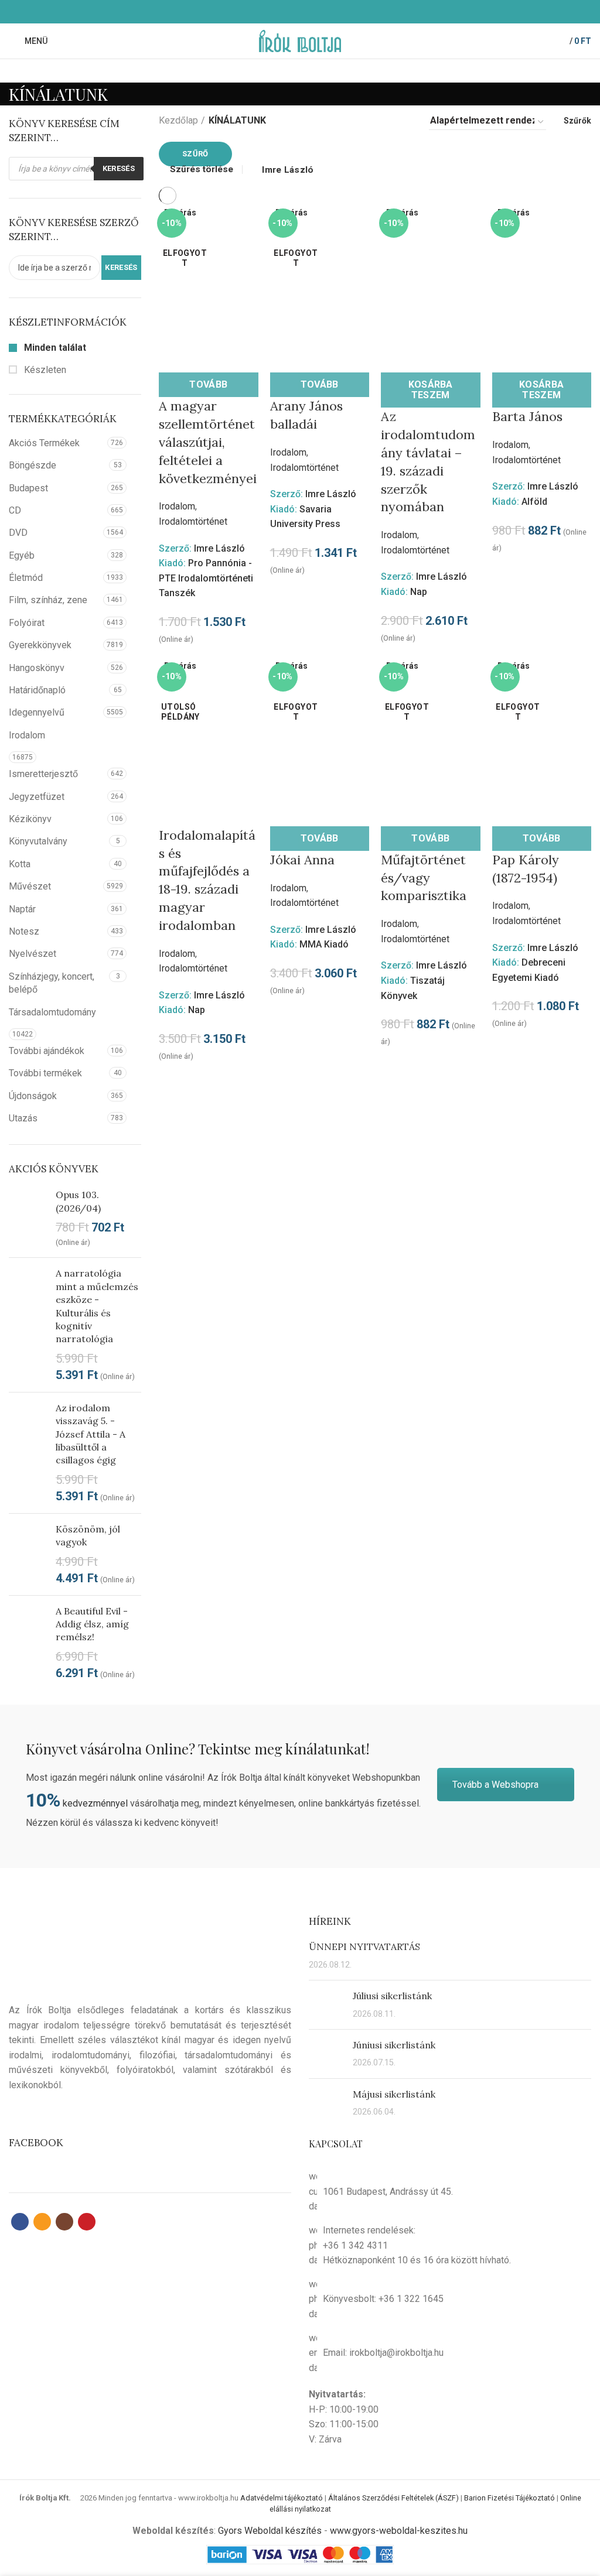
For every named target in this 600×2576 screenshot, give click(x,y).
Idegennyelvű (37, 712)
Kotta (20, 864)
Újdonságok (33, 1096)
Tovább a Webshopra (495, 1785)
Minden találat (54, 348)
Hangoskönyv (37, 668)
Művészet (30, 886)
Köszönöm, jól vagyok (88, 1535)
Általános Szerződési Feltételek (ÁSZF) (393, 2498)
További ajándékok (47, 1051)
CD (15, 510)
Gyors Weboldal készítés (270, 2531)
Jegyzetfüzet (37, 797)
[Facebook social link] (280, 12)
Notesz (24, 931)
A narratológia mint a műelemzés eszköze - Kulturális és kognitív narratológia (97, 1306)
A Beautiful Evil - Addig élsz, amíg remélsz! (92, 1624)
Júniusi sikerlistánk (394, 2045)
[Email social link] (293, 12)
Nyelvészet (33, 954)
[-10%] (209, 726)
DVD (18, 533)
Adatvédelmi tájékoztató (282, 2498)
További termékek (45, 1073)
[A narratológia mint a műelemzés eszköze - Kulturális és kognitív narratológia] (28, 1325)
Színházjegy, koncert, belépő (52, 983)
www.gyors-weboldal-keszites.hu (399, 2531)
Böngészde (33, 465)
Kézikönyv (30, 819)
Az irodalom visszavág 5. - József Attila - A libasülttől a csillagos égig (91, 1434)
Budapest (28, 488)
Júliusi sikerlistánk (392, 1996)
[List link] (450, 2245)
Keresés (119, 168)
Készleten (44, 370)
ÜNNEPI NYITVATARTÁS (364, 1946)
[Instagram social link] (307, 12)
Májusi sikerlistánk (394, 2094)
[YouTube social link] (320, 12)
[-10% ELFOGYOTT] (209, 273)
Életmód (26, 578)
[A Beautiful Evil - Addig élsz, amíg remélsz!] (28, 1643)
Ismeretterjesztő (43, 774)
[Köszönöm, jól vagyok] (28, 1554)
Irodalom (27, 735)
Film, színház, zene (48, 600)
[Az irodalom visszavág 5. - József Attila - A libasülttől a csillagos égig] (28, 1453)
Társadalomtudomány (52, 1012)
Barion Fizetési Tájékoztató (509, 2498)
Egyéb (22, 555)
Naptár (22, 909)
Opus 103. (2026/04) (78, 1201)
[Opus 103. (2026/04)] (28, 1218)
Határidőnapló (37, 690)
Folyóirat (27, 623)
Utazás (23, 1118)
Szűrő (195, 154)
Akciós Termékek (44, 443)
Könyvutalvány (38, 841)
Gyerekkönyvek (40, 645)
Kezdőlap (178, 120)
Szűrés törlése (202, 170)
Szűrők (577, 121)
